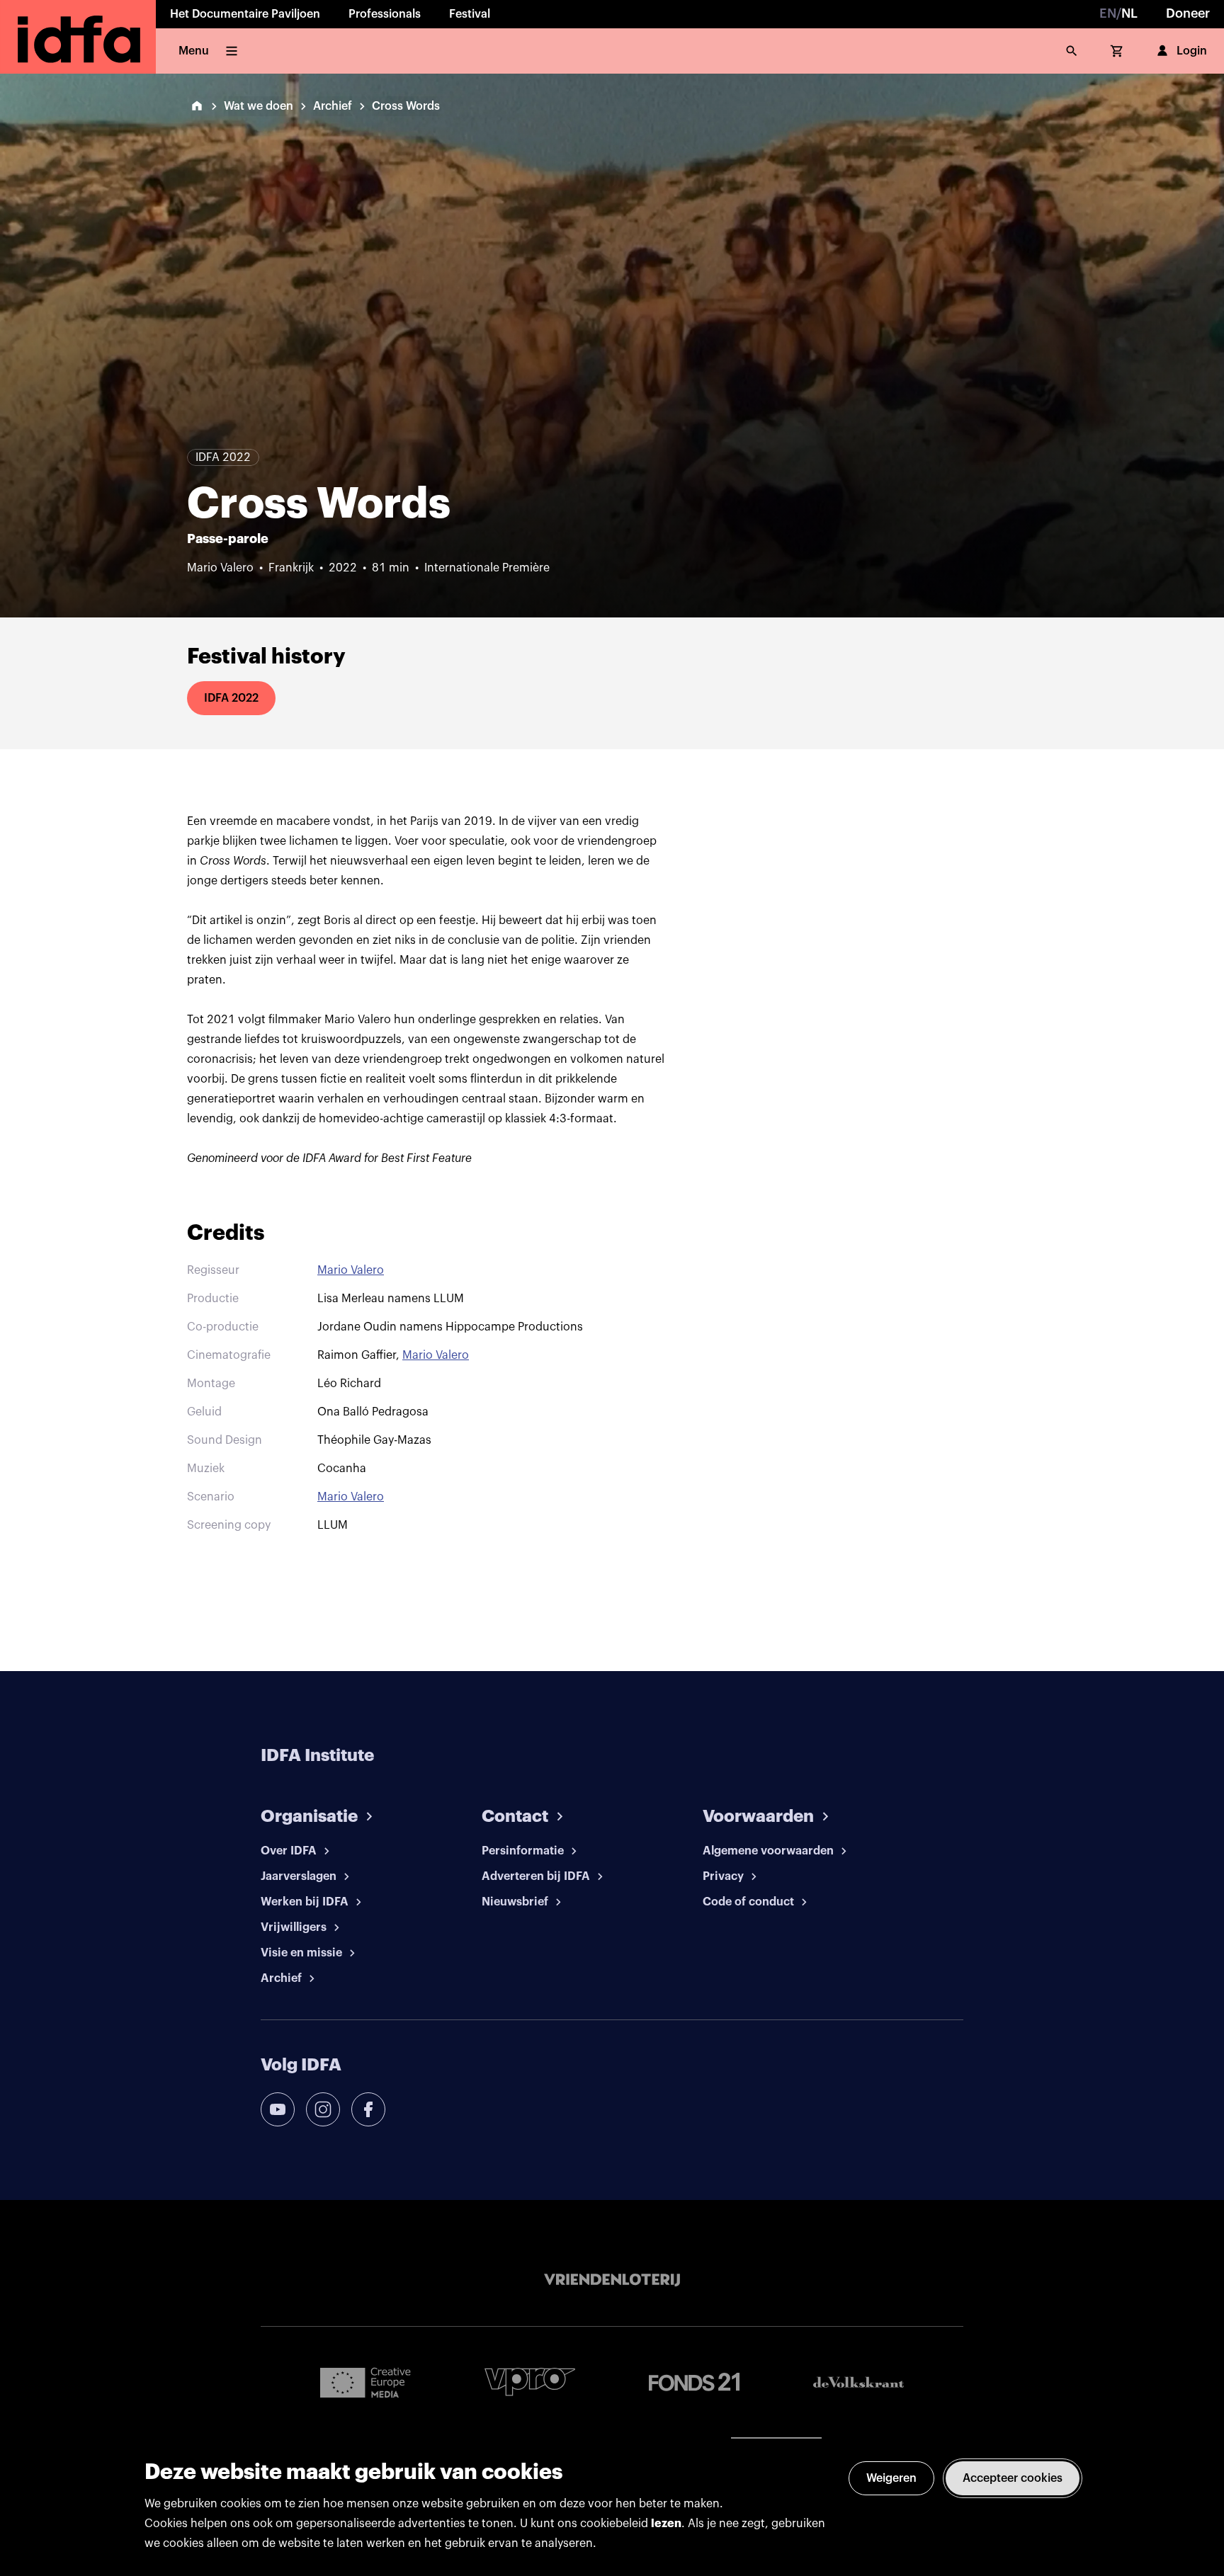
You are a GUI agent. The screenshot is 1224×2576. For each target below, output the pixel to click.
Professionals (385, 14)
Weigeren (891, 2478)
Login (1192, 51)
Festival (470, 14)
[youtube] (278, 2109)
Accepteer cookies (1013, 2478)
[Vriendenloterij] (612, 2280)
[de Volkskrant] (858, 2382)
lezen (666, 2524)
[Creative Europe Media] (365, 2382)
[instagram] (323, 2109)
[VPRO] (530, 2382)
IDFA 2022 (231, 698)
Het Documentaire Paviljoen (245, 14)
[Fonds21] (694, 2382)
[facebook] (368, 2109)
